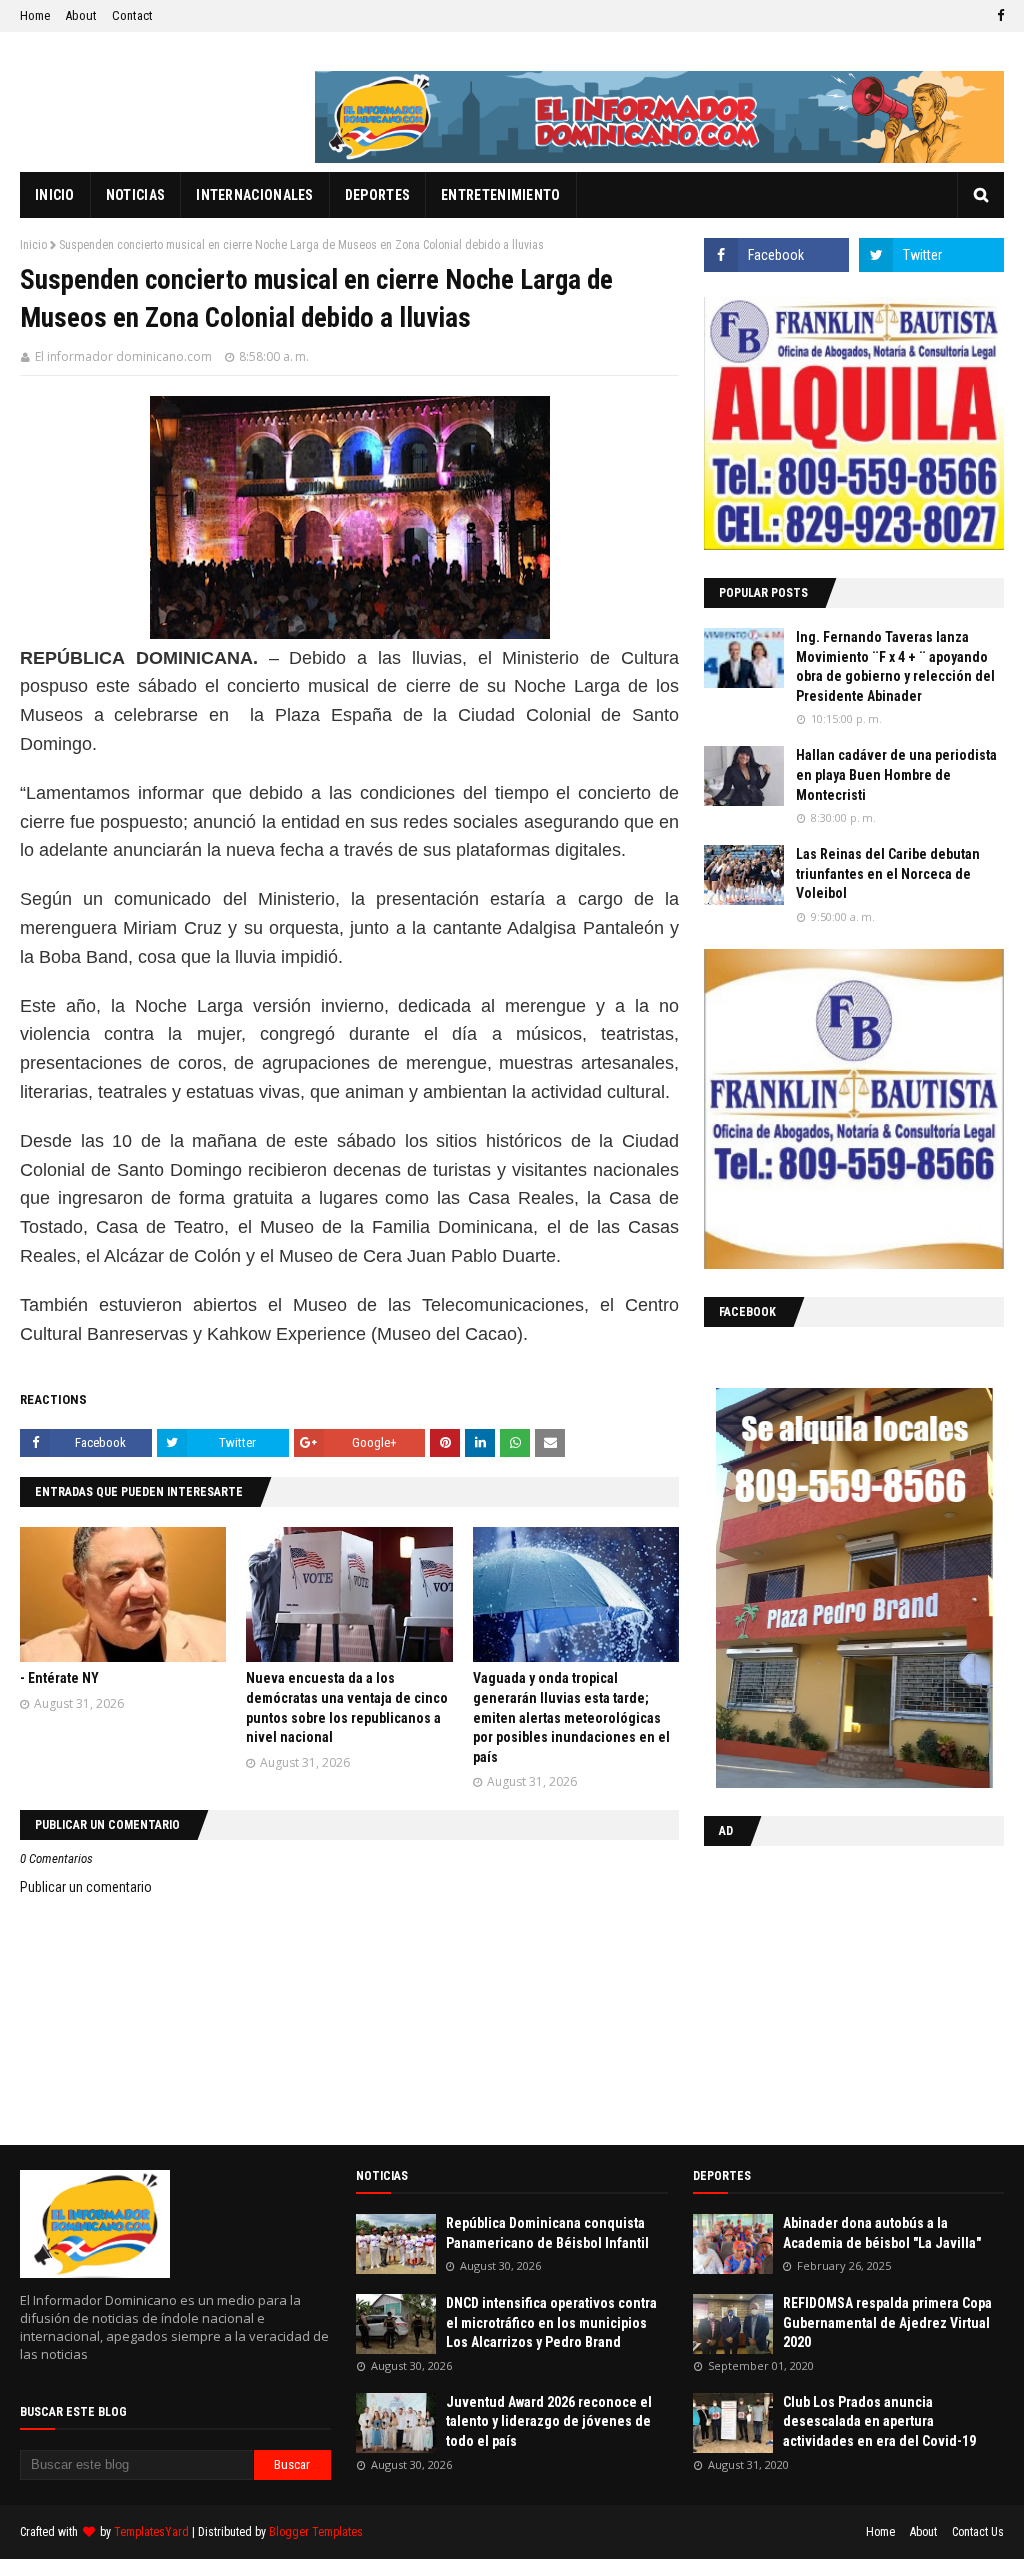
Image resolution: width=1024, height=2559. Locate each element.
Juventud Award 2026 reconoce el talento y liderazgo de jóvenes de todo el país (549, 2421)
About (81, 15)
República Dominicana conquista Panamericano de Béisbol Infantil (547, 2233)
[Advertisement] (829, 1991)
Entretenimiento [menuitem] (501, 195)
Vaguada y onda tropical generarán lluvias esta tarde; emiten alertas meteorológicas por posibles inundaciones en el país (571, 1717)
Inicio (33, 245)
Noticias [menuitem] (135, 195)
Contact (132, 15)
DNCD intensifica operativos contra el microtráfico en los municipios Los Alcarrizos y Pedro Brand (551, 2322)
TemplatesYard (151, 2532)
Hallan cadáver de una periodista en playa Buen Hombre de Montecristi (896, 774)
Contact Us (978, 2532)
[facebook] (998, 16)
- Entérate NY (59, 1678)
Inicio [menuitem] (55, 195)
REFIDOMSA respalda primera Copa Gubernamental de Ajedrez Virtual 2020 (887, 2322)
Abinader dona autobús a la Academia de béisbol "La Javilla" (882, 2233)
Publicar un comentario (86, 1887)
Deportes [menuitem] (377, 195)
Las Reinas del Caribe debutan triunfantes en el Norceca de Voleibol (888, 873)
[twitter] (931, 255)
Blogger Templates (316, 2532)
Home (35, 15)
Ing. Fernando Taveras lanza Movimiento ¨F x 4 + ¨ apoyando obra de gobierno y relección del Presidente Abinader (895, 666)
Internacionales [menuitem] (255, 195)
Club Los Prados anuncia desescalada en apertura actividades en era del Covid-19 (879, 2421)
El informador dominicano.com (123, 356)
